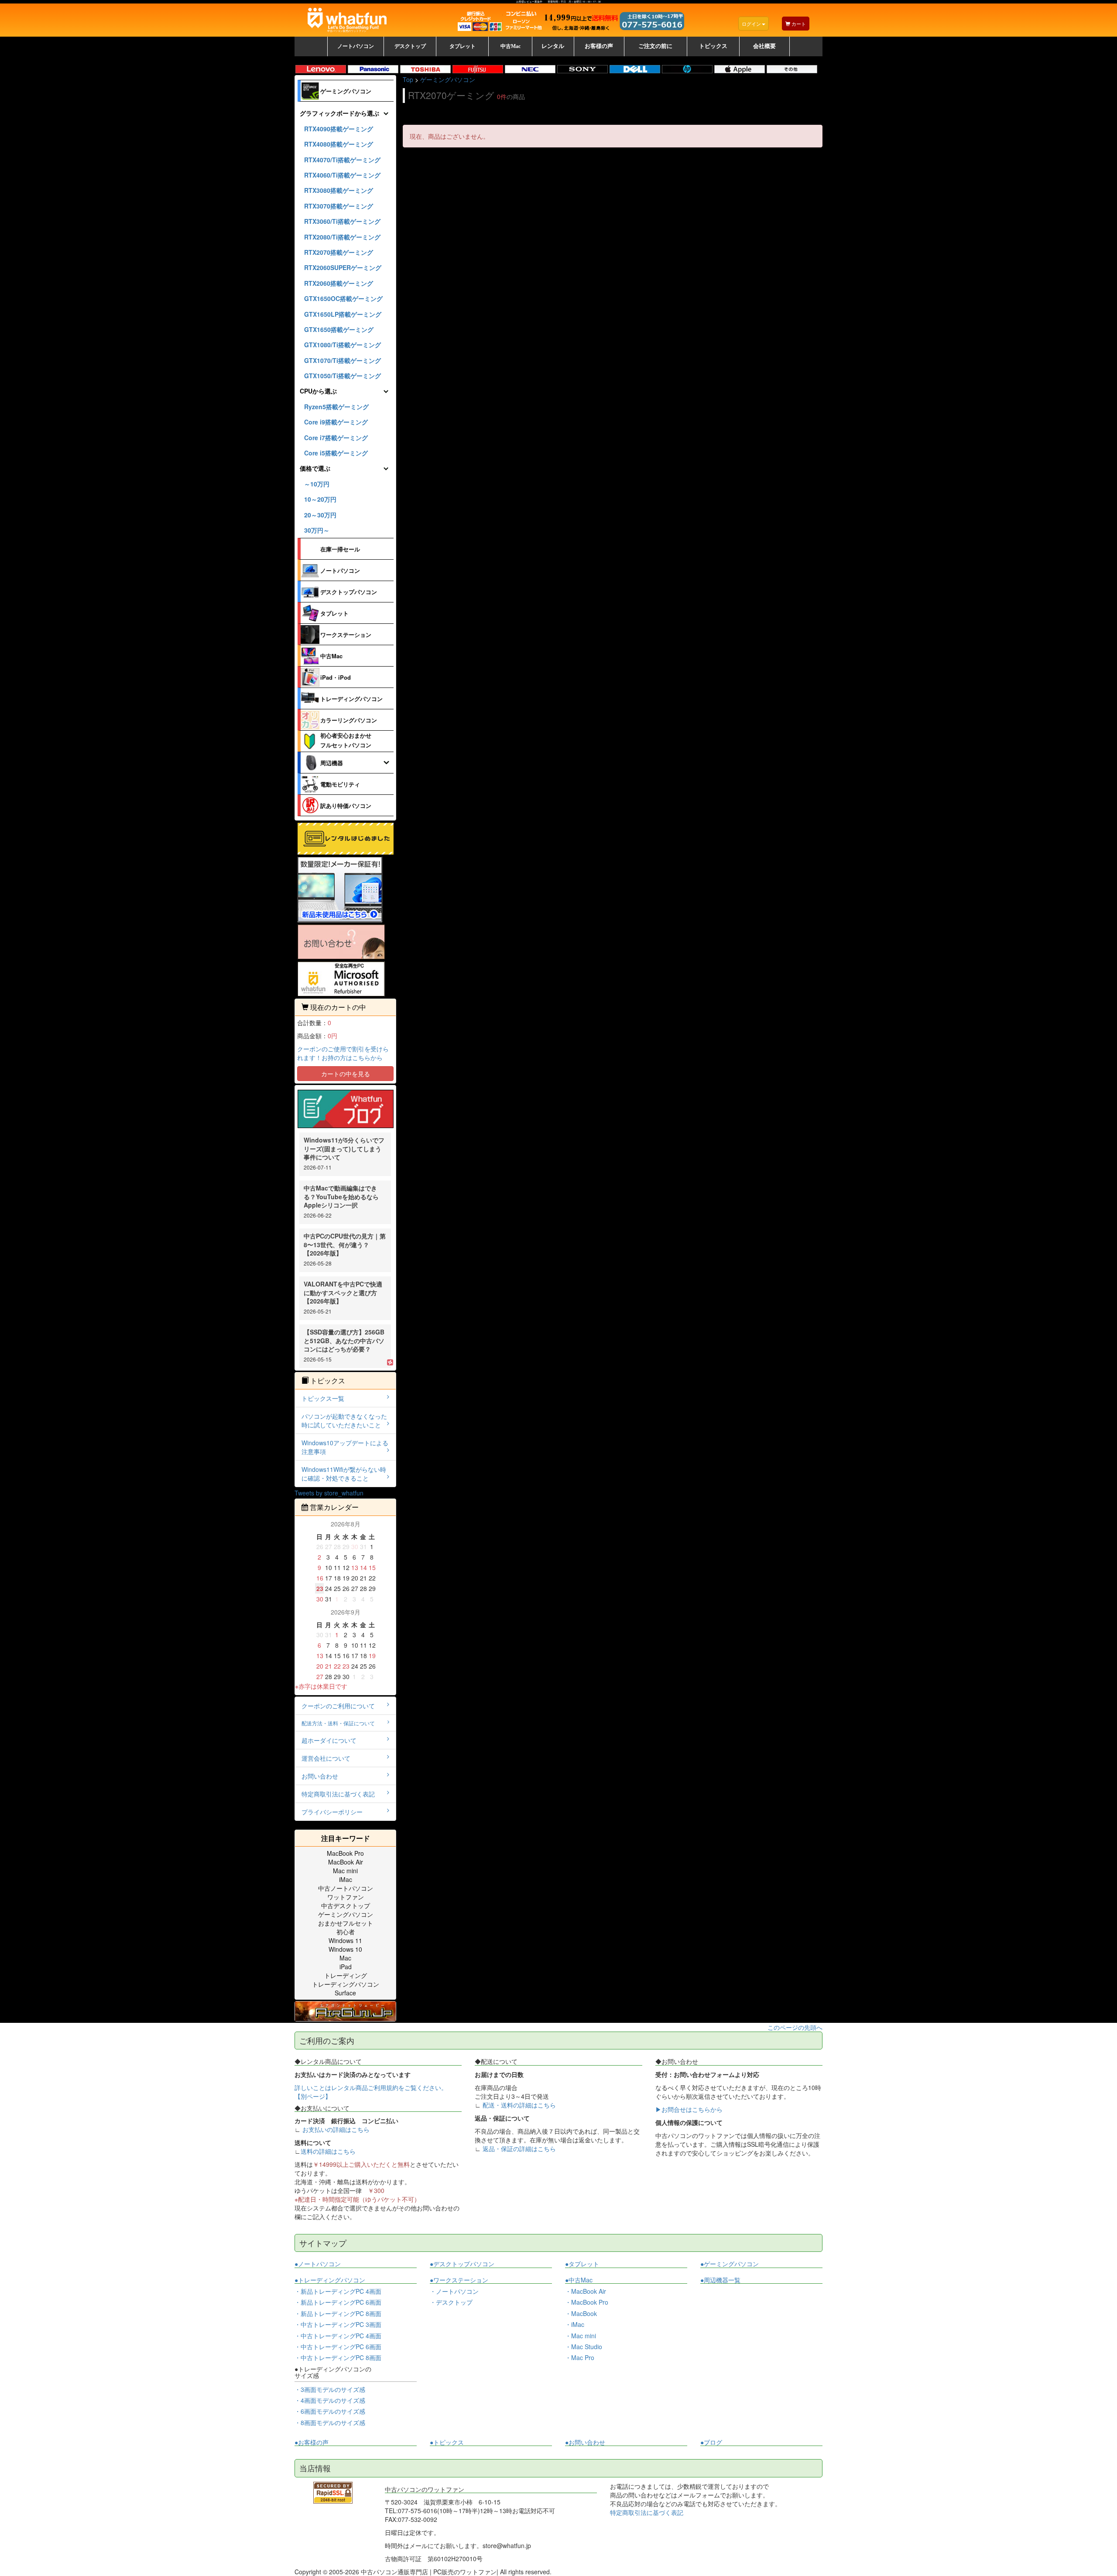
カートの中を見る (346, 1074)
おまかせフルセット (346, 1923)
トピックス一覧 (323, 1398)
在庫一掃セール (340, 549)
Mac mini (345, 1871)
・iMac (575, 2324)
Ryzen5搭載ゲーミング (336, 407)
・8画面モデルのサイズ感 (330, 2422)
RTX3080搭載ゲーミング (339, 190)
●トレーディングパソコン (330, 2280)
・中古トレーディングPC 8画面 (338, 2357)
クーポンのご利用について (338, 1706)
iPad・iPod (336, 677)
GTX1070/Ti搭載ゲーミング (343, 360)
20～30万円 (320, 515)
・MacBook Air (586, 2291)
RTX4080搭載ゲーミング (339, 144)
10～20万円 (320, 499)
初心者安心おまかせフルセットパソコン (346, 740)
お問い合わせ (320, 1776)
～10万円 (317, 484)
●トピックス (447, 2442)
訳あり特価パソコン (346, 806)
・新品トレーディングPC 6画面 (338, 2302)
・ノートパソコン (454, 2291)
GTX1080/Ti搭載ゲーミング (343, 345)
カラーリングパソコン (349, 720)
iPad (346, 1967)
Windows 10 (345, 1949)
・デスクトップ (451, 2302)
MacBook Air (346, 1862)
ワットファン (346, 1897)
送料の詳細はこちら (328, 2151)
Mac (345, 1958)
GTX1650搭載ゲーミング (339, 329)
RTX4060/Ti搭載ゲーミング (342, 175)
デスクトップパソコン (349, 592)
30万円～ (317, 530)
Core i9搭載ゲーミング (336, 422)
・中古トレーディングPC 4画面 (338, 2336)
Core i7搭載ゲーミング (336, 438)
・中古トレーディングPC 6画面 (338, 2347)
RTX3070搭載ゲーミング (339, 206)
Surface (345, 1993)
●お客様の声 (312, 2442)
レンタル (553, 46)
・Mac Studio (584, 2347)
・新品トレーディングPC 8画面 (338, 2313)
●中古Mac (579, 2280)
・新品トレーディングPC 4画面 (338, 2291)
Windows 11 (345, 1940)
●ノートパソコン (318, 2264)
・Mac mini (581, 2336)
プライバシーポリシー (332, 1812)
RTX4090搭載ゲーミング (339, 129)
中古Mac (331, 656)
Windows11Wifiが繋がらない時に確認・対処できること (344, 1474)
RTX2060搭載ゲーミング (339, 283)
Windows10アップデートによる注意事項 (345, 1447)
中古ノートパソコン (346, 1888)
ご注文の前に (655, 46)
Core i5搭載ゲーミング (336, 453)
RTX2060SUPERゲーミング (343, 267)
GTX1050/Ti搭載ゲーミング (343, 376)
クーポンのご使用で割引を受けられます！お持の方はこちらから (343, 1053)
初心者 (346, 1932)
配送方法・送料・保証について (338, 1723)
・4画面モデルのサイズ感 (330, 2400)
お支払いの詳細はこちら (336, 2129)
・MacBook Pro (587, 2302)
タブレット (334, 613)
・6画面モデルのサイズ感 (330, 2411)
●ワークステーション (459, 2280)
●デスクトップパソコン (462, 2264)
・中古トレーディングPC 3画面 (338, 2324)
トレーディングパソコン (351, 699)
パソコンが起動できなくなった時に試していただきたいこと (344, 1420)
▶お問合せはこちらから (689, 2109)
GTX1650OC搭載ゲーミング (343, 298)
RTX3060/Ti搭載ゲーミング (342, 221)
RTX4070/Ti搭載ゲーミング (342, 160)
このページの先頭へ (795, 2027)
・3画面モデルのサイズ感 (330, 2389)
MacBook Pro (345, 1853)
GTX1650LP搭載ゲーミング (343, 314)
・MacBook (581, 2313)
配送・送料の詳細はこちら (519, 2105)
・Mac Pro (580, 2357)
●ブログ (711, 2442)
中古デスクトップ (346, 1905)
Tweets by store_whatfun (329, 1493)
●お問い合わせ (585, 2442)
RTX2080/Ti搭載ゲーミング (342, 237)
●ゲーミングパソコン (730, 2264)
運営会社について (326, 1758)
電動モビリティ (340, 784)
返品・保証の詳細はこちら (519, 2148)
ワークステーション (346, 635)
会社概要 (764, 46)
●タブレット (582, 2264)
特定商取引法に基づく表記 (338, 1794)
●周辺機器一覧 (720, 2280)
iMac (346, 1879)
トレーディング (346, 1975)
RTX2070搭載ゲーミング (339, 252)
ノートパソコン (340, 570)
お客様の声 (599, 46)
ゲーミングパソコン (346, 91)
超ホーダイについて (329, 1740)
